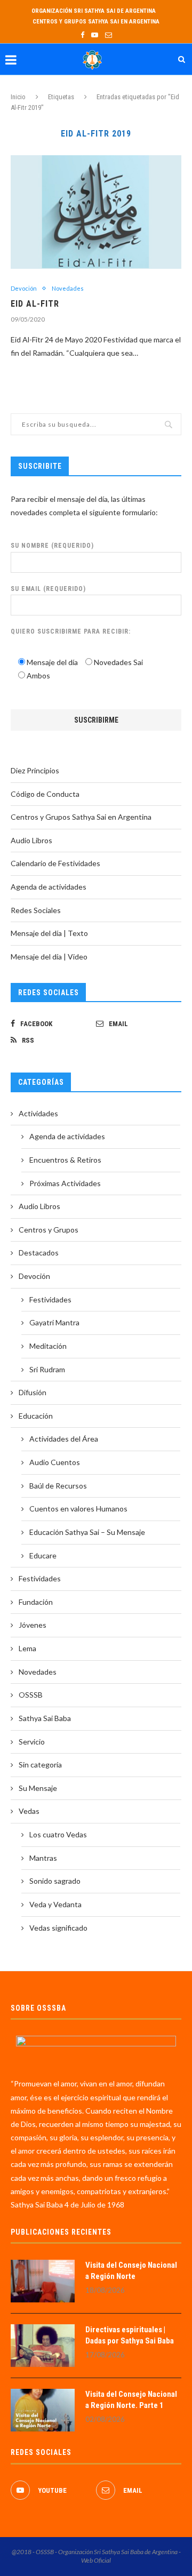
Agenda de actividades (49, 887)
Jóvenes (33, 1625)
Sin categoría (40, 1765)
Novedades (68, 288)
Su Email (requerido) (48, 589)
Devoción (24, 288)
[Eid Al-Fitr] (96, 212)
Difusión (33, 1392)
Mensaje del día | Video (49, 957)
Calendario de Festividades (55, 863)
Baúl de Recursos (58, 1486)
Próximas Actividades (65, 1183)
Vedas (29, 1811)
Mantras (43, 1858)
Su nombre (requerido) (52, 546)
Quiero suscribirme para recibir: (71, 631)
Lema (27, 1648)
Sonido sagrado (55, 1881)
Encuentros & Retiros (65, 1160)
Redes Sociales (36, 910)
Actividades (38, 1113)
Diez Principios (35, 770)
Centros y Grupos (49, 1230)
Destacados (39, 1253)
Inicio (18, 97)
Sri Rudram (47, 1369)
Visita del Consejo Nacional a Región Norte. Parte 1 (131, 2400)
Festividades (50, 1299)
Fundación (36, 1602)
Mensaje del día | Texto (49, 933)
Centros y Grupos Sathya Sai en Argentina (96, 22)
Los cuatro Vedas (58, 1834)
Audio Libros (31, 840)
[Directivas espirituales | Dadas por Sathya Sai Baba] (43, 2346)
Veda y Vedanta (55, 1904)
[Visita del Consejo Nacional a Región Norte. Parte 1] (43, 2410)
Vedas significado (58, 1928)
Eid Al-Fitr (35, 304)
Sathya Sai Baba (45, 1718)
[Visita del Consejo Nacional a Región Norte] (43, 2281)
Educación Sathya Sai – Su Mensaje (87, 1532)
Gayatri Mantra (54, 1322)
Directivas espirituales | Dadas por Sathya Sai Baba (130, 2335)
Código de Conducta (45, 794)
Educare (43, 1555)
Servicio (32, 1742)
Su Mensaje (38, 1788)
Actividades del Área (64, 1439)
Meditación (48, 1346)
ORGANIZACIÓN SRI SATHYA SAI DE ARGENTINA (94, 11)
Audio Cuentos (55, 1462)
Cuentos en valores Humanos (78, 1509)
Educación (36, 1416)
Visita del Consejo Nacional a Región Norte (131, 2271)
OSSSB (31, 1695)
